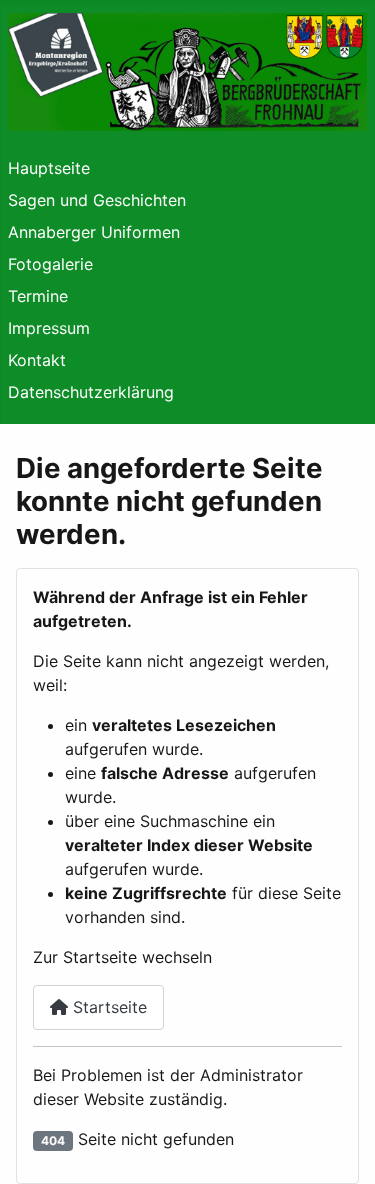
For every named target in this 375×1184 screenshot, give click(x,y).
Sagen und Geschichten (97, 200)
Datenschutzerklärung (91, 392)
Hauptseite (49, 168)
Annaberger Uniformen (94, 232)
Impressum (49, 328)
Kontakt (37, 360)
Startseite (107, 1007)
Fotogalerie (50, 264)
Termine (38, 296)
